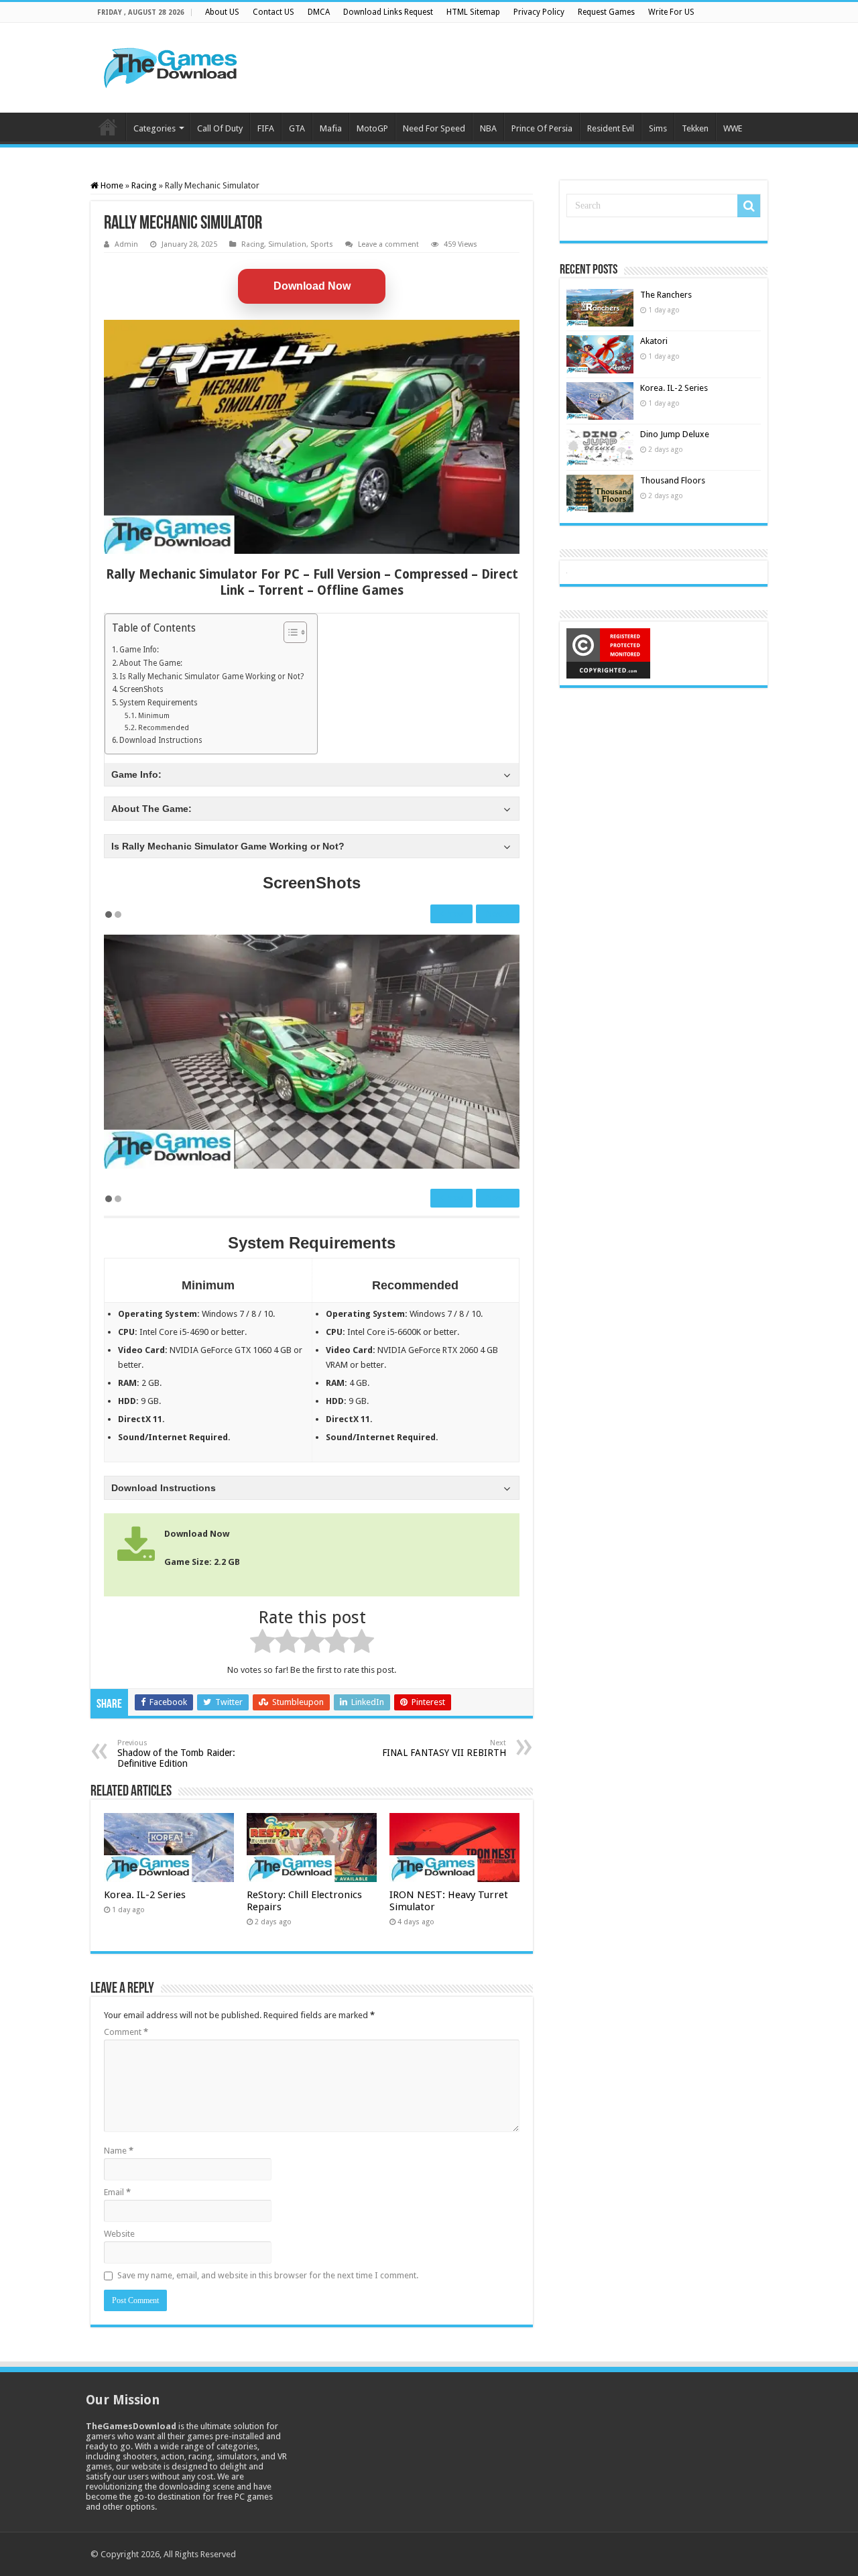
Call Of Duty (220, 128)
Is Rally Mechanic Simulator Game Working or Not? (211, 677)
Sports (322, 244)
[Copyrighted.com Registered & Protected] (608, 653)
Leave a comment (388, 244)
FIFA (266, 128)
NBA (488, 128)
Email (117, 2192)
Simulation (287, 244)
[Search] (749, 206)
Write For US (671, 12)
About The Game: (151, 663)
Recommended (164, 728)
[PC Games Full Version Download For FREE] (171, 65)
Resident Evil (611, 128)
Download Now (312, 286)
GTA (297, 128)
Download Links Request (388, 12)
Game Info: (139, 650)
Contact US (273, 12)
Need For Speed (434, 128)
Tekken (695, 128)
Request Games (606, 12)
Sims (658, 128)
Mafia (331, 128)
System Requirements (159, 703)
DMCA (319, 12)
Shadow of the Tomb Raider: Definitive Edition (176, 1754)
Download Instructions (161, 740)
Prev (453, 914)
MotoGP (372, 128)
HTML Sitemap (473, 12)
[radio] (262, 1643)
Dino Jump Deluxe (675, 434)
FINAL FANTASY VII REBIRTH (444, 1748)
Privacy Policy (539, 12)
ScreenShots (141, 689)
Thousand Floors (673, 480)
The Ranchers (666, 295)
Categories (155, 128)
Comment (126, 2032)
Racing (144, 185)
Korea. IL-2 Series (145, 1895)
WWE (733, 128)
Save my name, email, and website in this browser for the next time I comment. (268, 2275)
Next (496, 914)
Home (108, 127)
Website (119, 2234)
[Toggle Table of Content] (289, 632)
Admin (126, 244)
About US (222, 12)
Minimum (154, 716)
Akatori (654, 341)
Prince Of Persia (542, 128)
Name (119, 2151)
